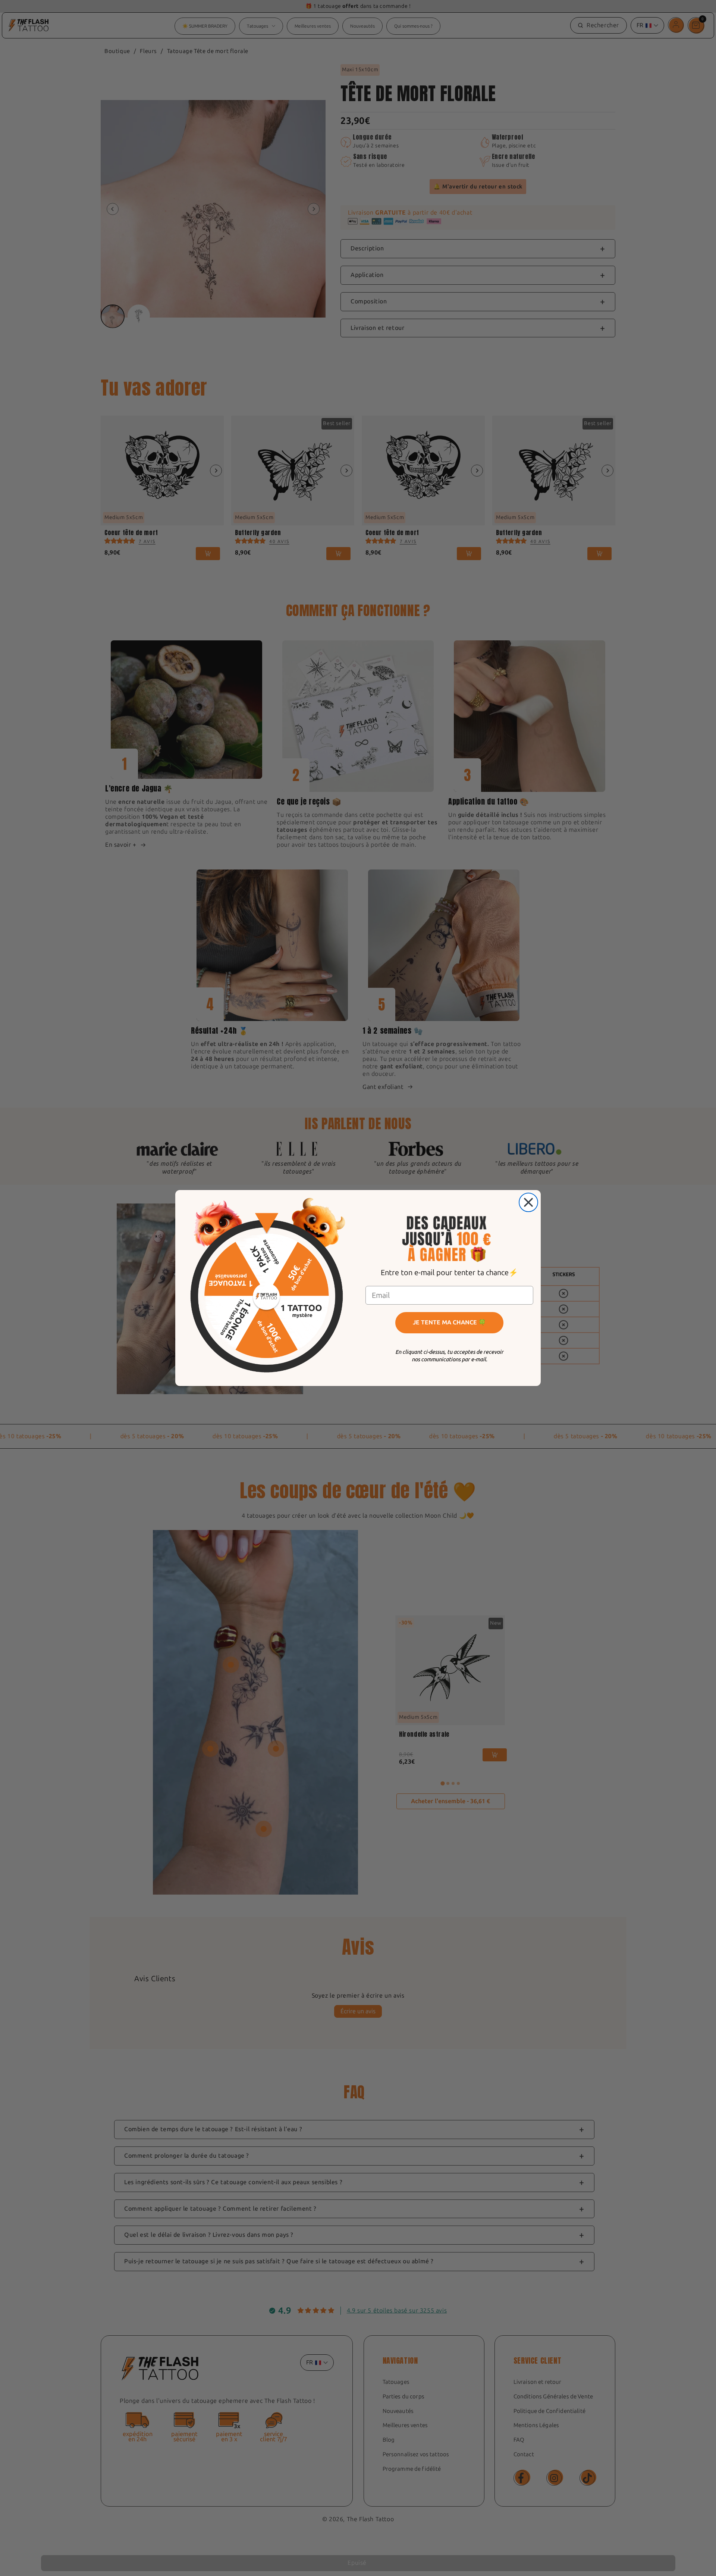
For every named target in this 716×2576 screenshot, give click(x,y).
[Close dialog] (528, 1202)
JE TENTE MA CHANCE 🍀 (449, 1322)
